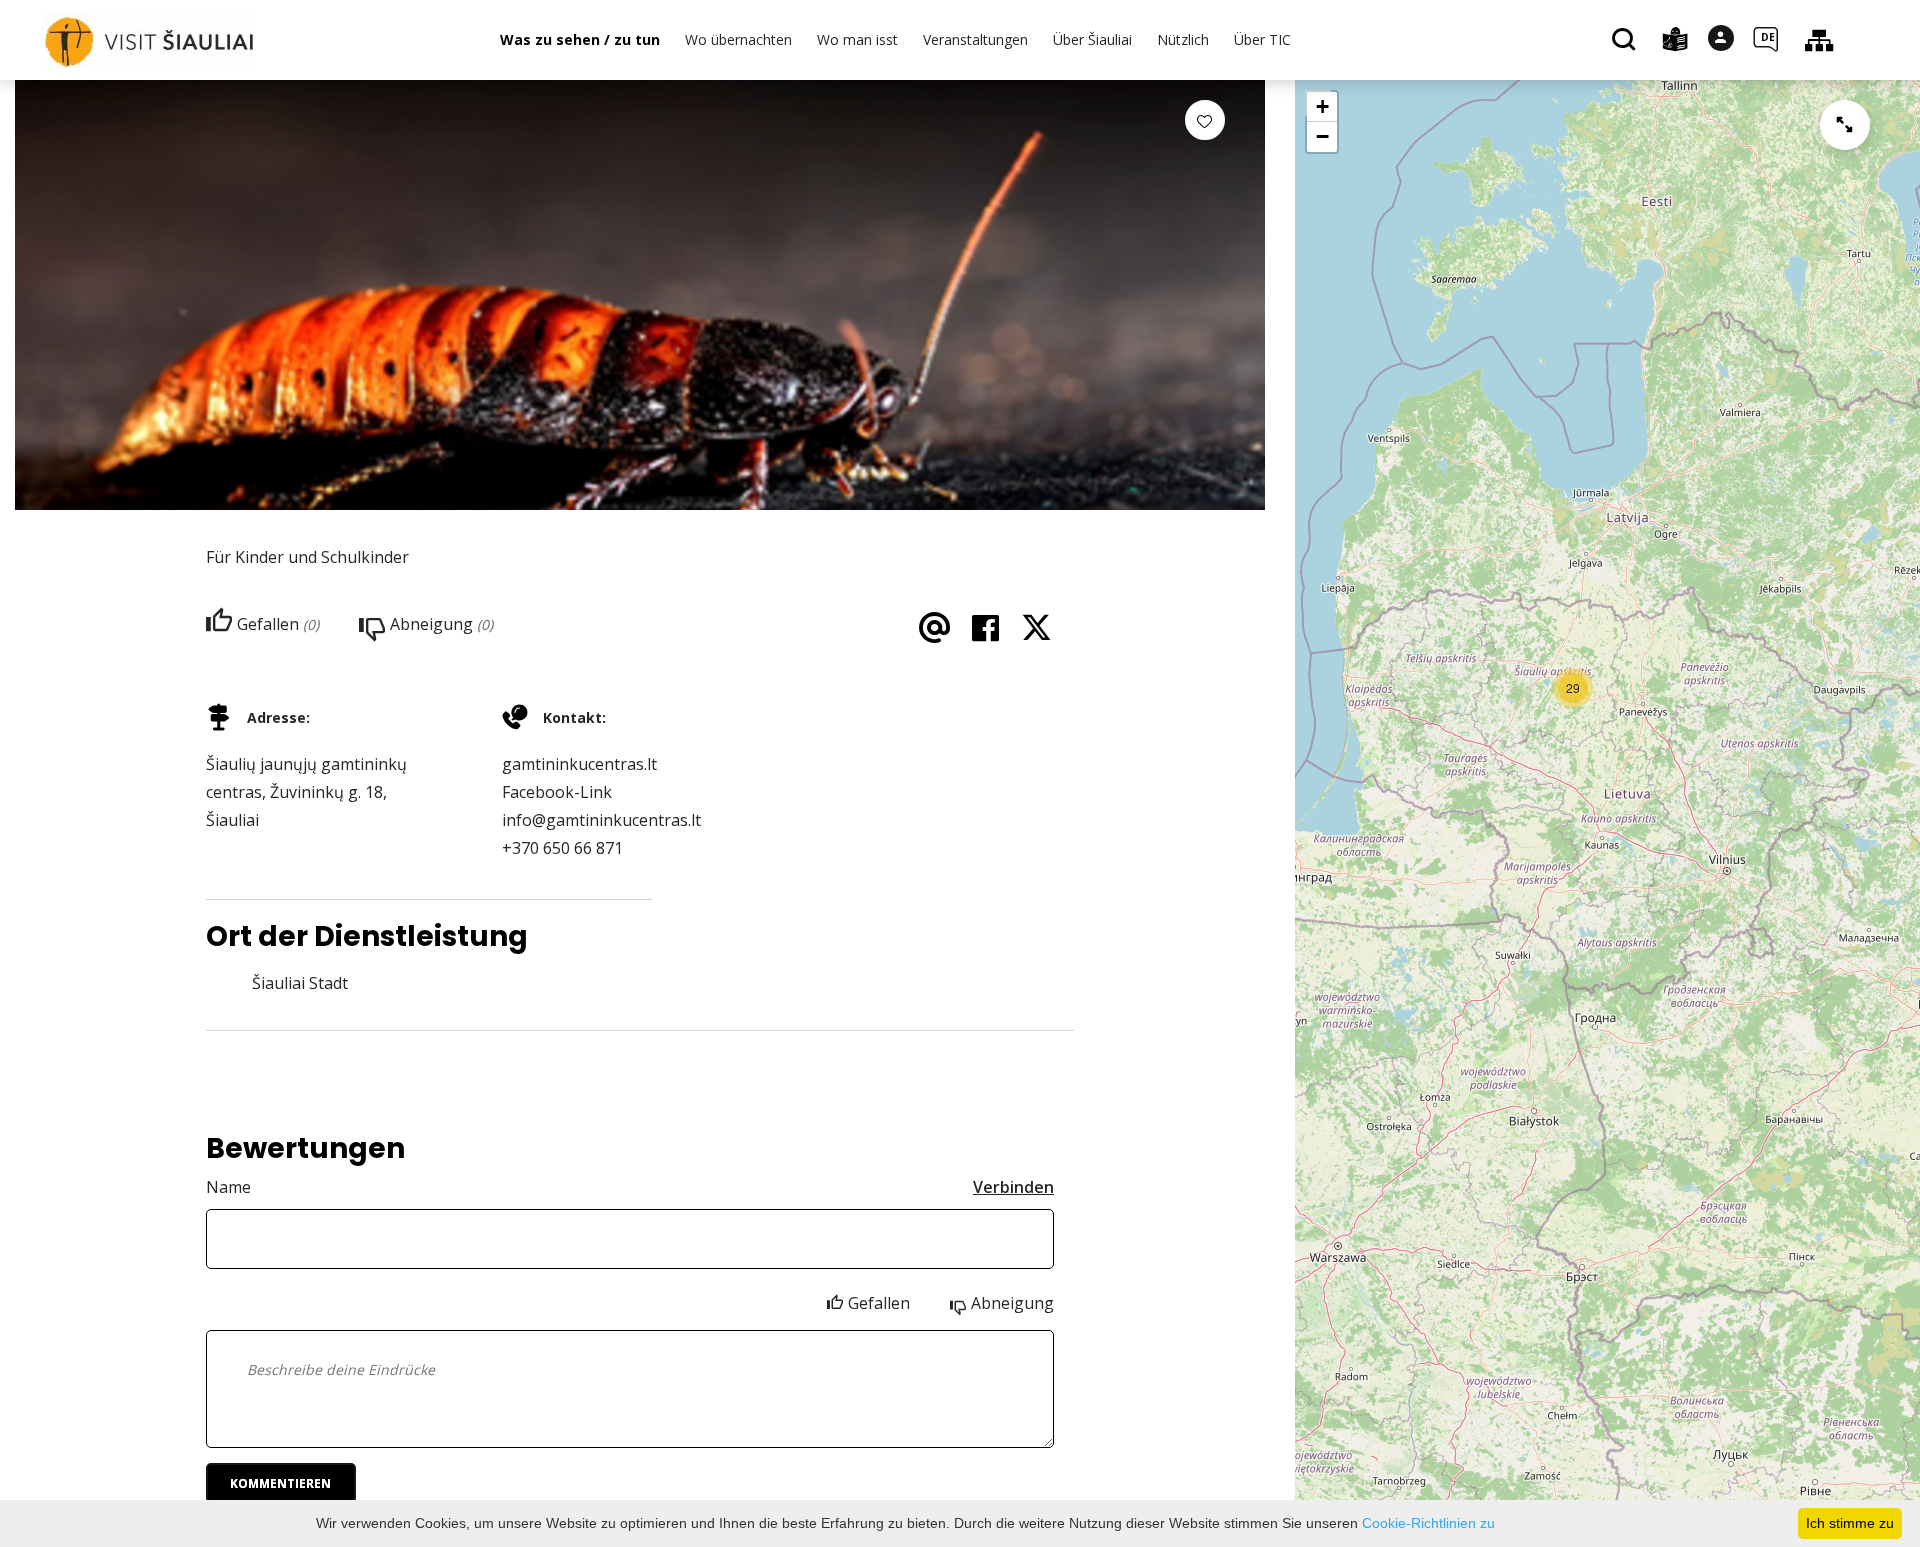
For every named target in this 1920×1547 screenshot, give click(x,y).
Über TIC (1262, 39)
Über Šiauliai (1092, 39)
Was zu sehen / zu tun (580, 39)
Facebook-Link (557, 792)
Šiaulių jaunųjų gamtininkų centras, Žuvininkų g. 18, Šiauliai (306, 792)
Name (228, 1187)
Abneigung (1012, 1303)
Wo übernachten (738, 39)
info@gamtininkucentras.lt (601, 820)
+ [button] (1322, 106)
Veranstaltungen (975, 39)
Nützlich (1183, 39)
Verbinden (1013, 1187)
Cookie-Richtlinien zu (1428, 1523)
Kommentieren (280, 1483)
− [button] (1322, 136)
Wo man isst (857, 39)
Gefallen (879, 1303)
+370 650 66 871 (562, 848)
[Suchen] (1626, 41)
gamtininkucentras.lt (579, 764)
